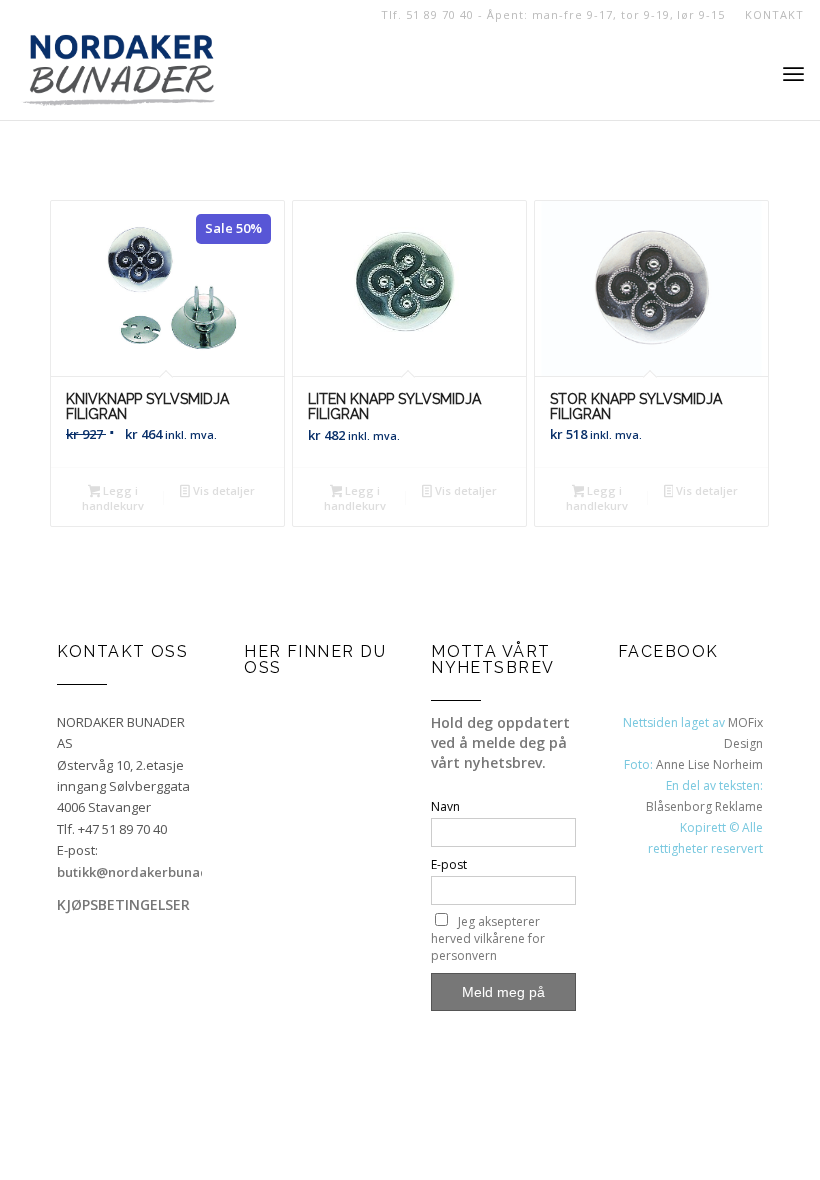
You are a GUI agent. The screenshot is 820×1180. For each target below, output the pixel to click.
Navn (445, 806)
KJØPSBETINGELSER (123, 904)
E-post (449, 864)
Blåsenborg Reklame (704, 806)
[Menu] (793, 75)
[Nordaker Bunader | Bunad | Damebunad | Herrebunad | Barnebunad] (118, 75)
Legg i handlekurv (113, 498)
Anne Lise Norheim (709, 764)
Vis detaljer (222, 490)
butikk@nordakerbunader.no (149, 872)
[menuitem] (769, 15)
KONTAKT (774, 14)
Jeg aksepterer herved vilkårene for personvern (488, 938)
